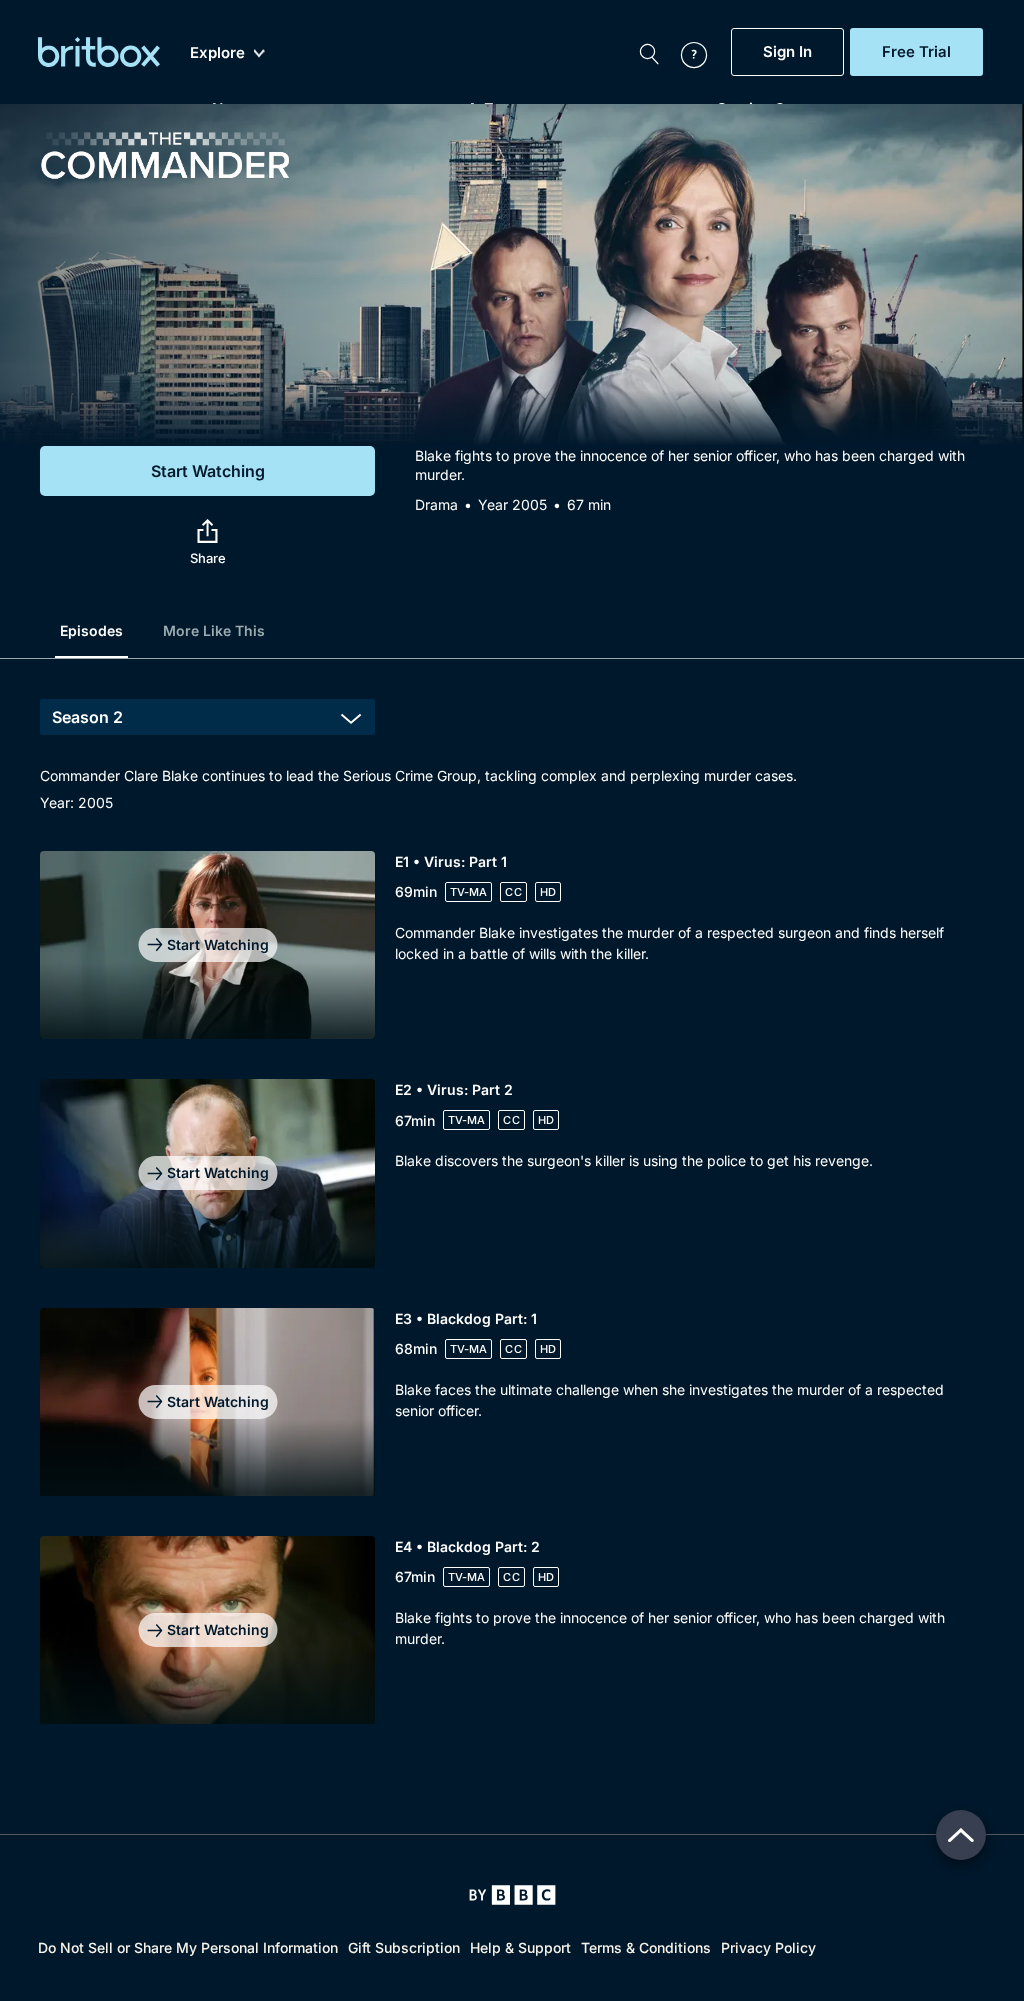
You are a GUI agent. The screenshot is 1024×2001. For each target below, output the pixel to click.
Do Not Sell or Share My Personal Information (188, 1947)
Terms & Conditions (646, 1947)
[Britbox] (99, 52)
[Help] (684, 52)
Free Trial (916, 52)
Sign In (787, 52)
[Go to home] (512, 1895)
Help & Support (520, 1947)
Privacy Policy (768, 1947)
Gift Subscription (404, 1947)
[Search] (649, 52)
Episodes (91, 630)
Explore (217, 53)
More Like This (214, 630)
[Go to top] (961, 1835)
